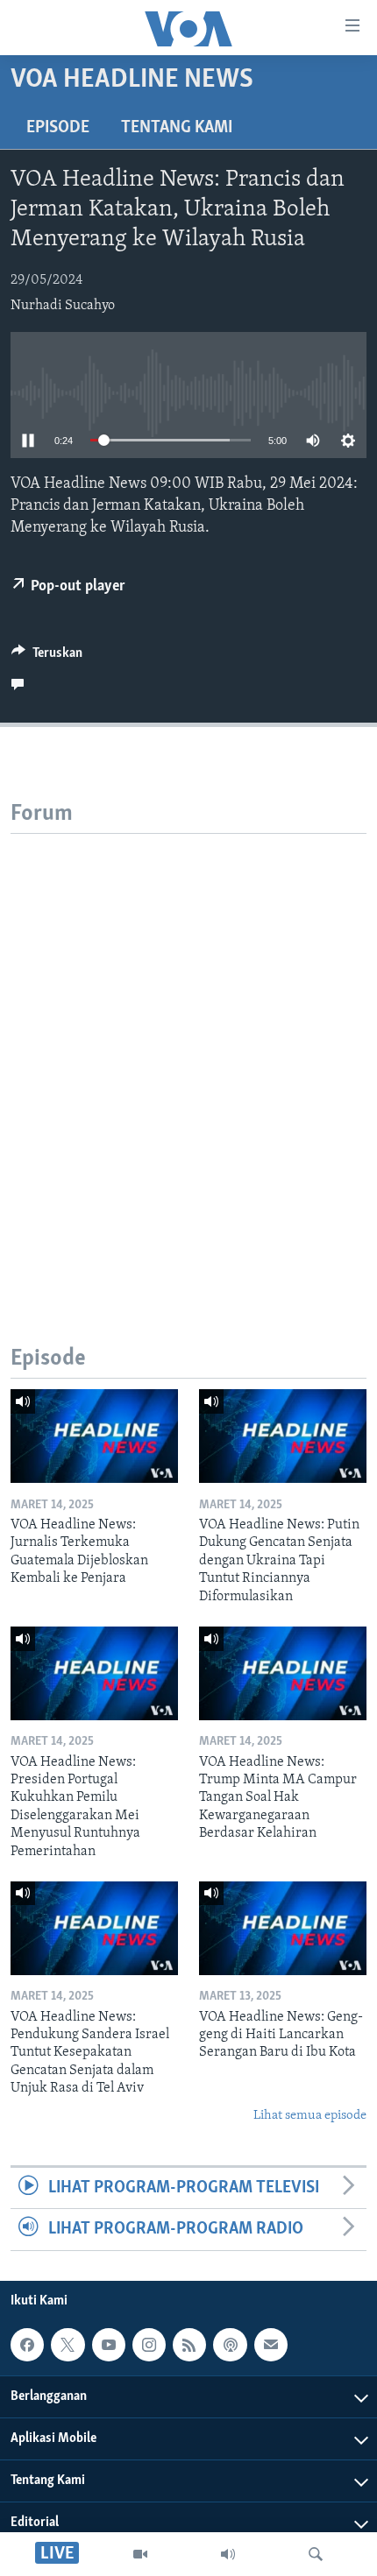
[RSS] (189, 2345)
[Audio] (228, 2554)
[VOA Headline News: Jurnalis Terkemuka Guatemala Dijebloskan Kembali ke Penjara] (94, 1436)
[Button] (47, 657)
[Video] (140, 2554)
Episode (58, 128)
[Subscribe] (271, 2345)
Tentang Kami (177, 128)
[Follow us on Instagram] (149, 2345)
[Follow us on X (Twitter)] (68, 2345)
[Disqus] (188, 1053)
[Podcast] (230, 2345)
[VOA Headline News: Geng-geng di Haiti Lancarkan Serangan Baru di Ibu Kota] (283, 1928)
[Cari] (316, 2554)
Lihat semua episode (310, 2116)
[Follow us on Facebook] (27, 2345)
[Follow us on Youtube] (109, 2345)
